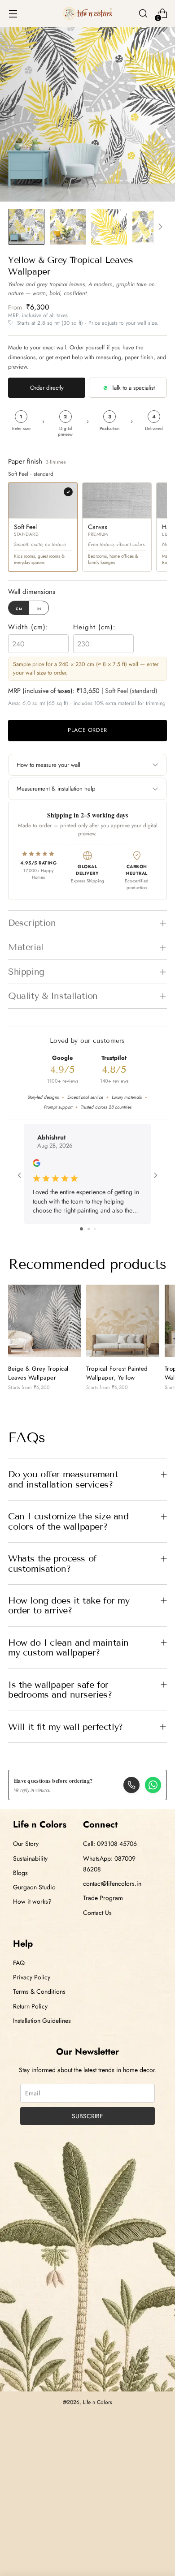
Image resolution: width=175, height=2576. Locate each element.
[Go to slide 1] (81, 1229)
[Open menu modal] (13, 14)
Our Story (26, 1844)
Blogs (20, 1873)
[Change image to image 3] (109, 227)
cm (19, 608)
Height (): (94, 627)
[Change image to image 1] (26, 227)
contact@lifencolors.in (112, 1884)
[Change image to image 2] (68, 227)
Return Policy (30, 2006)
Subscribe (87, 2116)
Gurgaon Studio (34, 1887)
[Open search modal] (143, 14)
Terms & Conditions (39, 1991)
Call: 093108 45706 (110, 1844)
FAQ (19, 1963)
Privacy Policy (32, 1977)
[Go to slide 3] (95, 1229)
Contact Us (97, 1913)
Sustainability (30, 1858)
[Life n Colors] (87, 14)
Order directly (47, 388)
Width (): (28, 627)
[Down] (160, 227)
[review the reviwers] (37, 1165)
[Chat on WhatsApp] (153, 1785)
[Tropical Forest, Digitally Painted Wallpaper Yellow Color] (122, 1321)
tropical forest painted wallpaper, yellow (117, 1373)
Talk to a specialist (133, 388)
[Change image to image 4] (150, 227)
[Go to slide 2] (89, 1229)
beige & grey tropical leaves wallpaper (38, 1373)
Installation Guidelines (42, 2021)
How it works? (32, 1901)
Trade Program (103, 1898)
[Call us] (131, 1785)
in (39, 608)
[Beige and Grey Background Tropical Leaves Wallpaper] (44, 1321)
